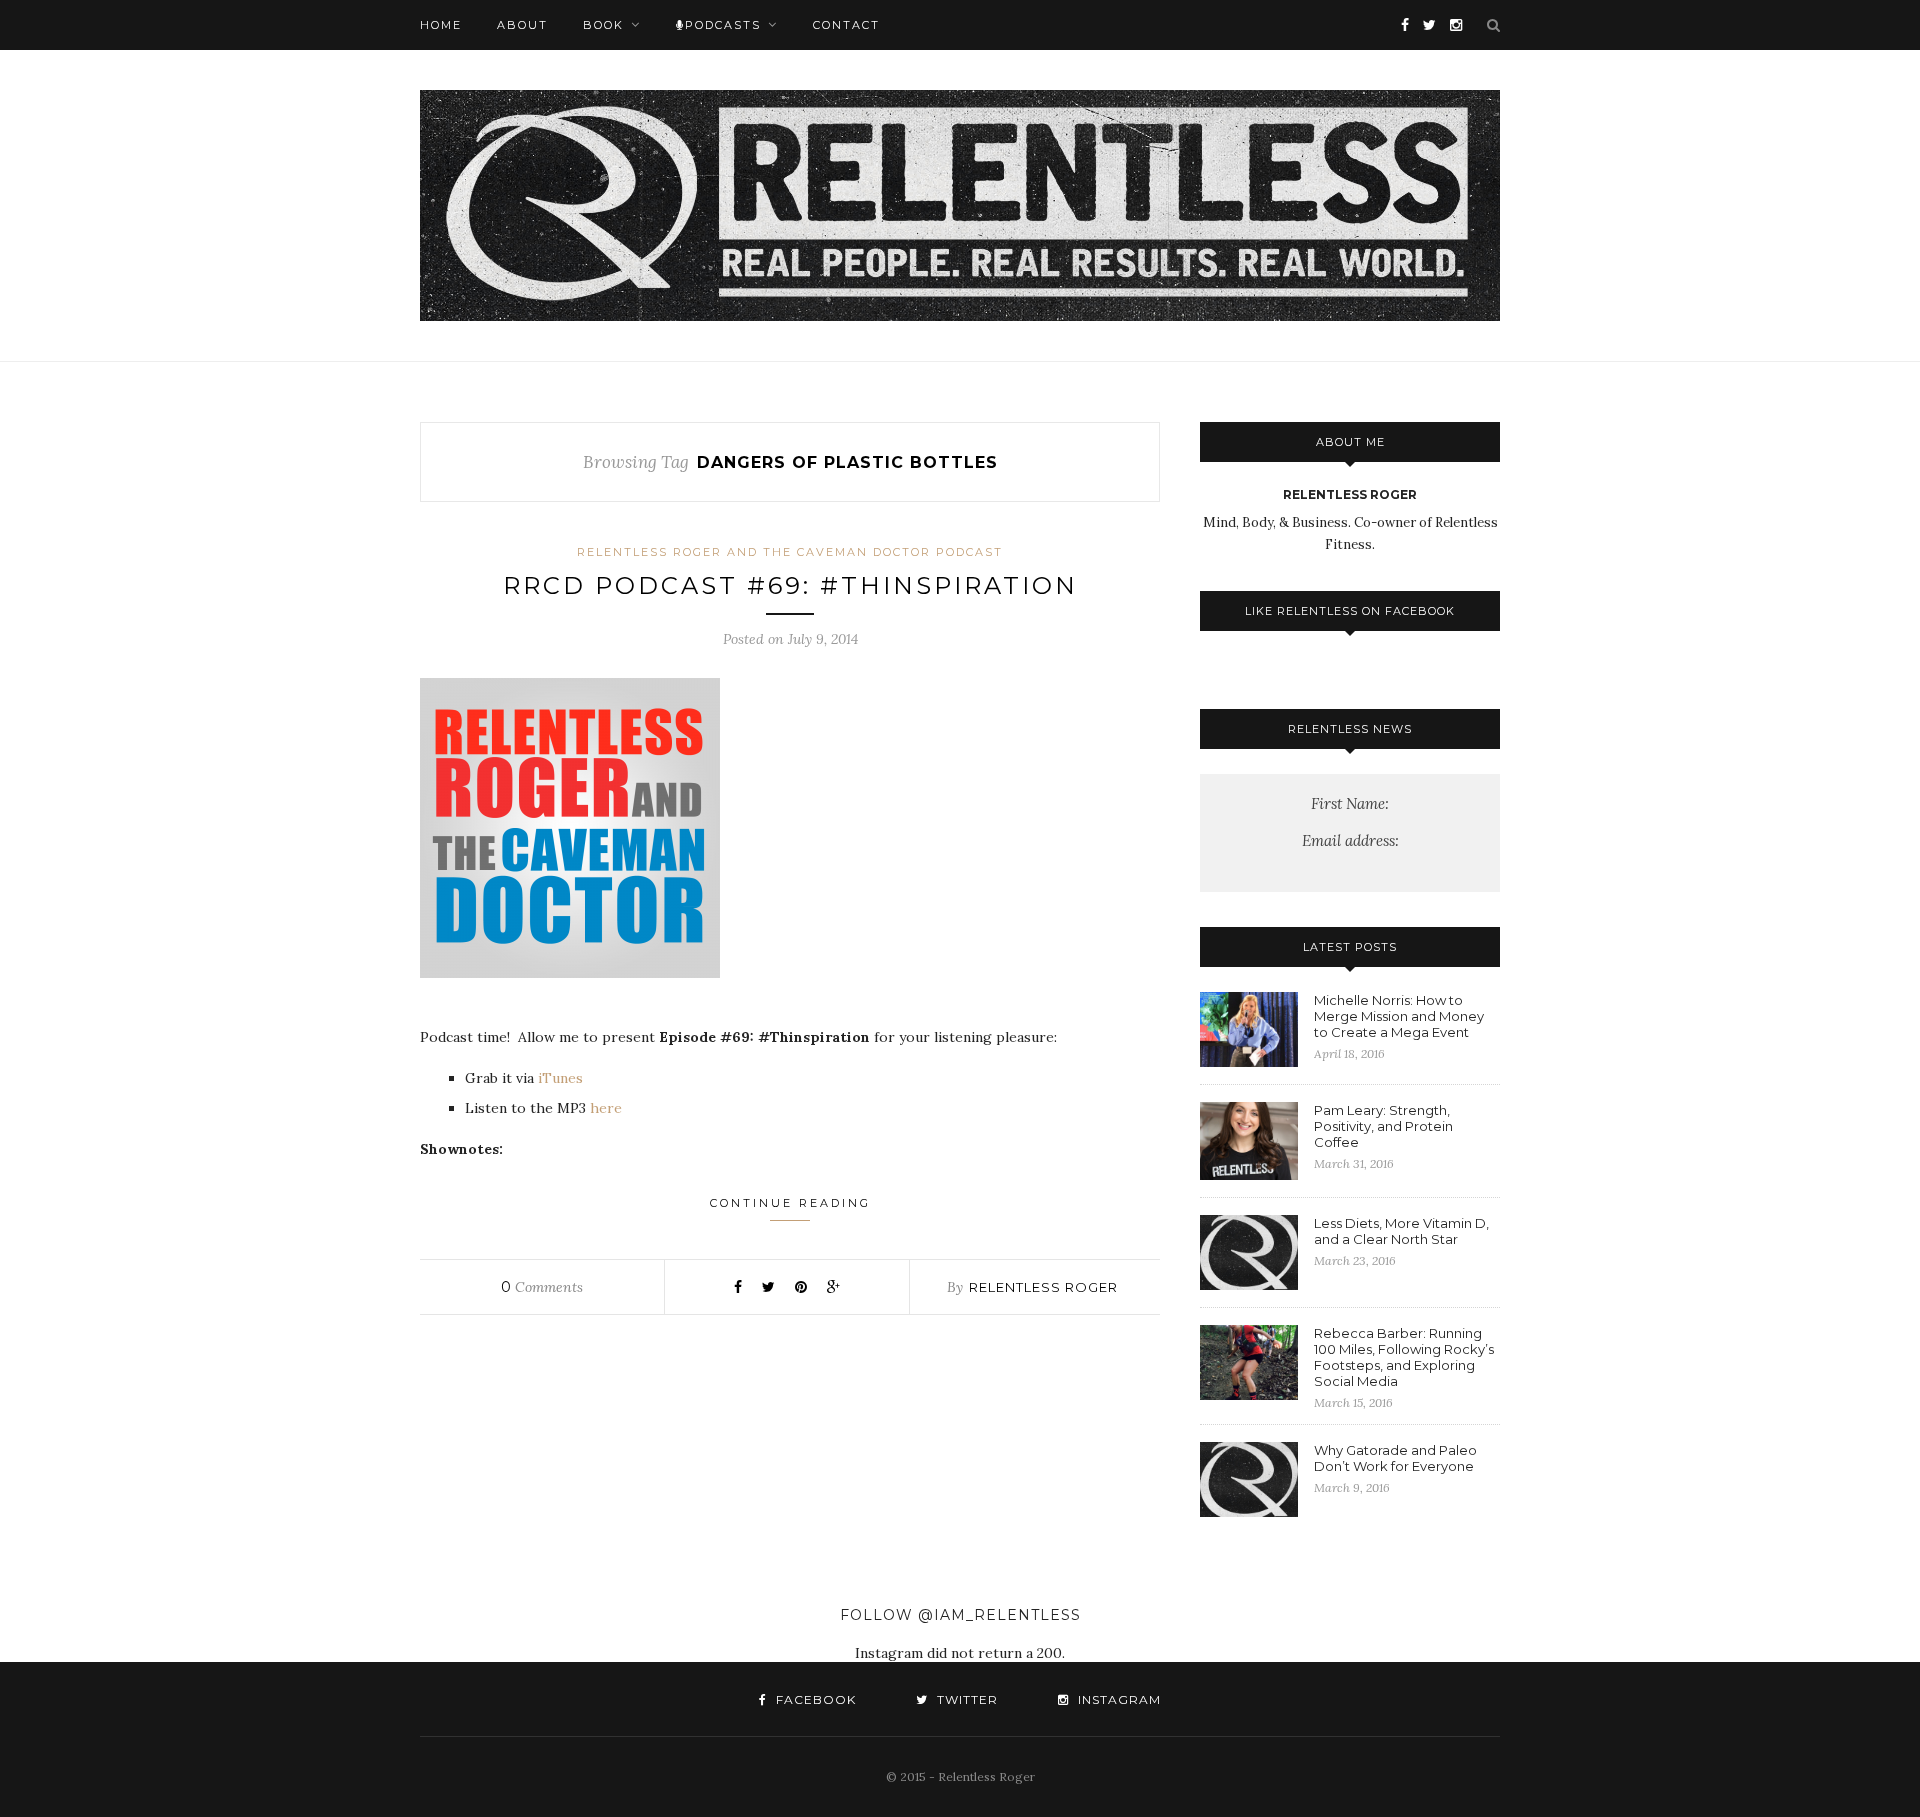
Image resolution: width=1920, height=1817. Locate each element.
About (522, 25)
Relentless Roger (1043, 1287)
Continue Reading (790, 1203)
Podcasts (723, 25)
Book (603, 25)
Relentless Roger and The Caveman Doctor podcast (790, 552)
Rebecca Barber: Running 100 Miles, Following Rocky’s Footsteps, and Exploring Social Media (1404, 1357)
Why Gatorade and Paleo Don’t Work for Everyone (1395, 1458)
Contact (846, 25)
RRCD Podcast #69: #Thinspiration (790, 585)
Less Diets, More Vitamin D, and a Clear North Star (1401, 1231)
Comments (542, 1287)
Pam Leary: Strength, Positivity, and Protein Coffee (1383, 1126)
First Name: (1350, 803)
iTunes (560, 1078)
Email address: (1350, 840)
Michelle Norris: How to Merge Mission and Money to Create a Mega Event (1399, 1016)
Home (441, 25)
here (606, 1108)
